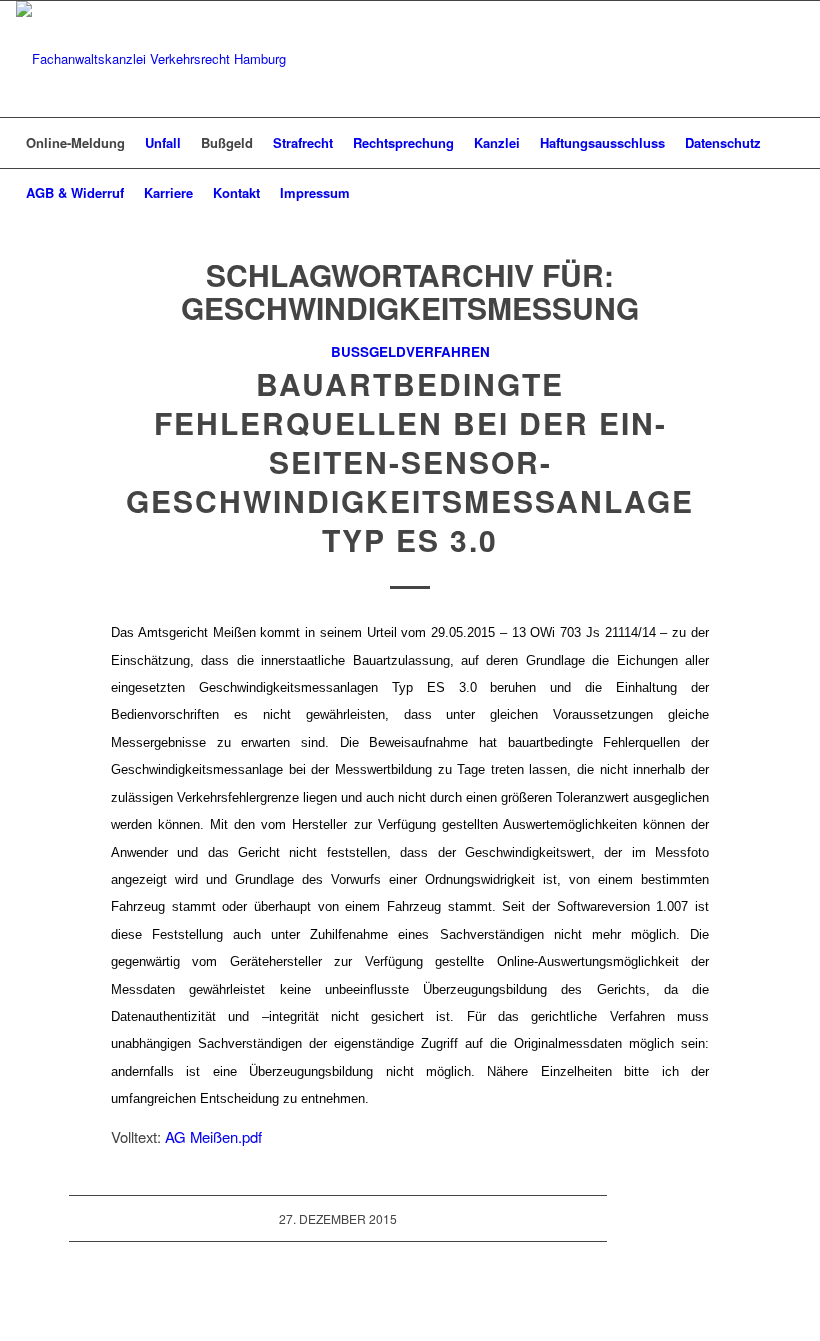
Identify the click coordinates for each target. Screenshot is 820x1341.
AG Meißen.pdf (213, 1136)
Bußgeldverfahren (410, 351)
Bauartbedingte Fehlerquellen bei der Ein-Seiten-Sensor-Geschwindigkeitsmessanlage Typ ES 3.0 (410, 461)
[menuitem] (75, 143)
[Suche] (792, 193)
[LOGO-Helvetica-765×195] (151, 59)
